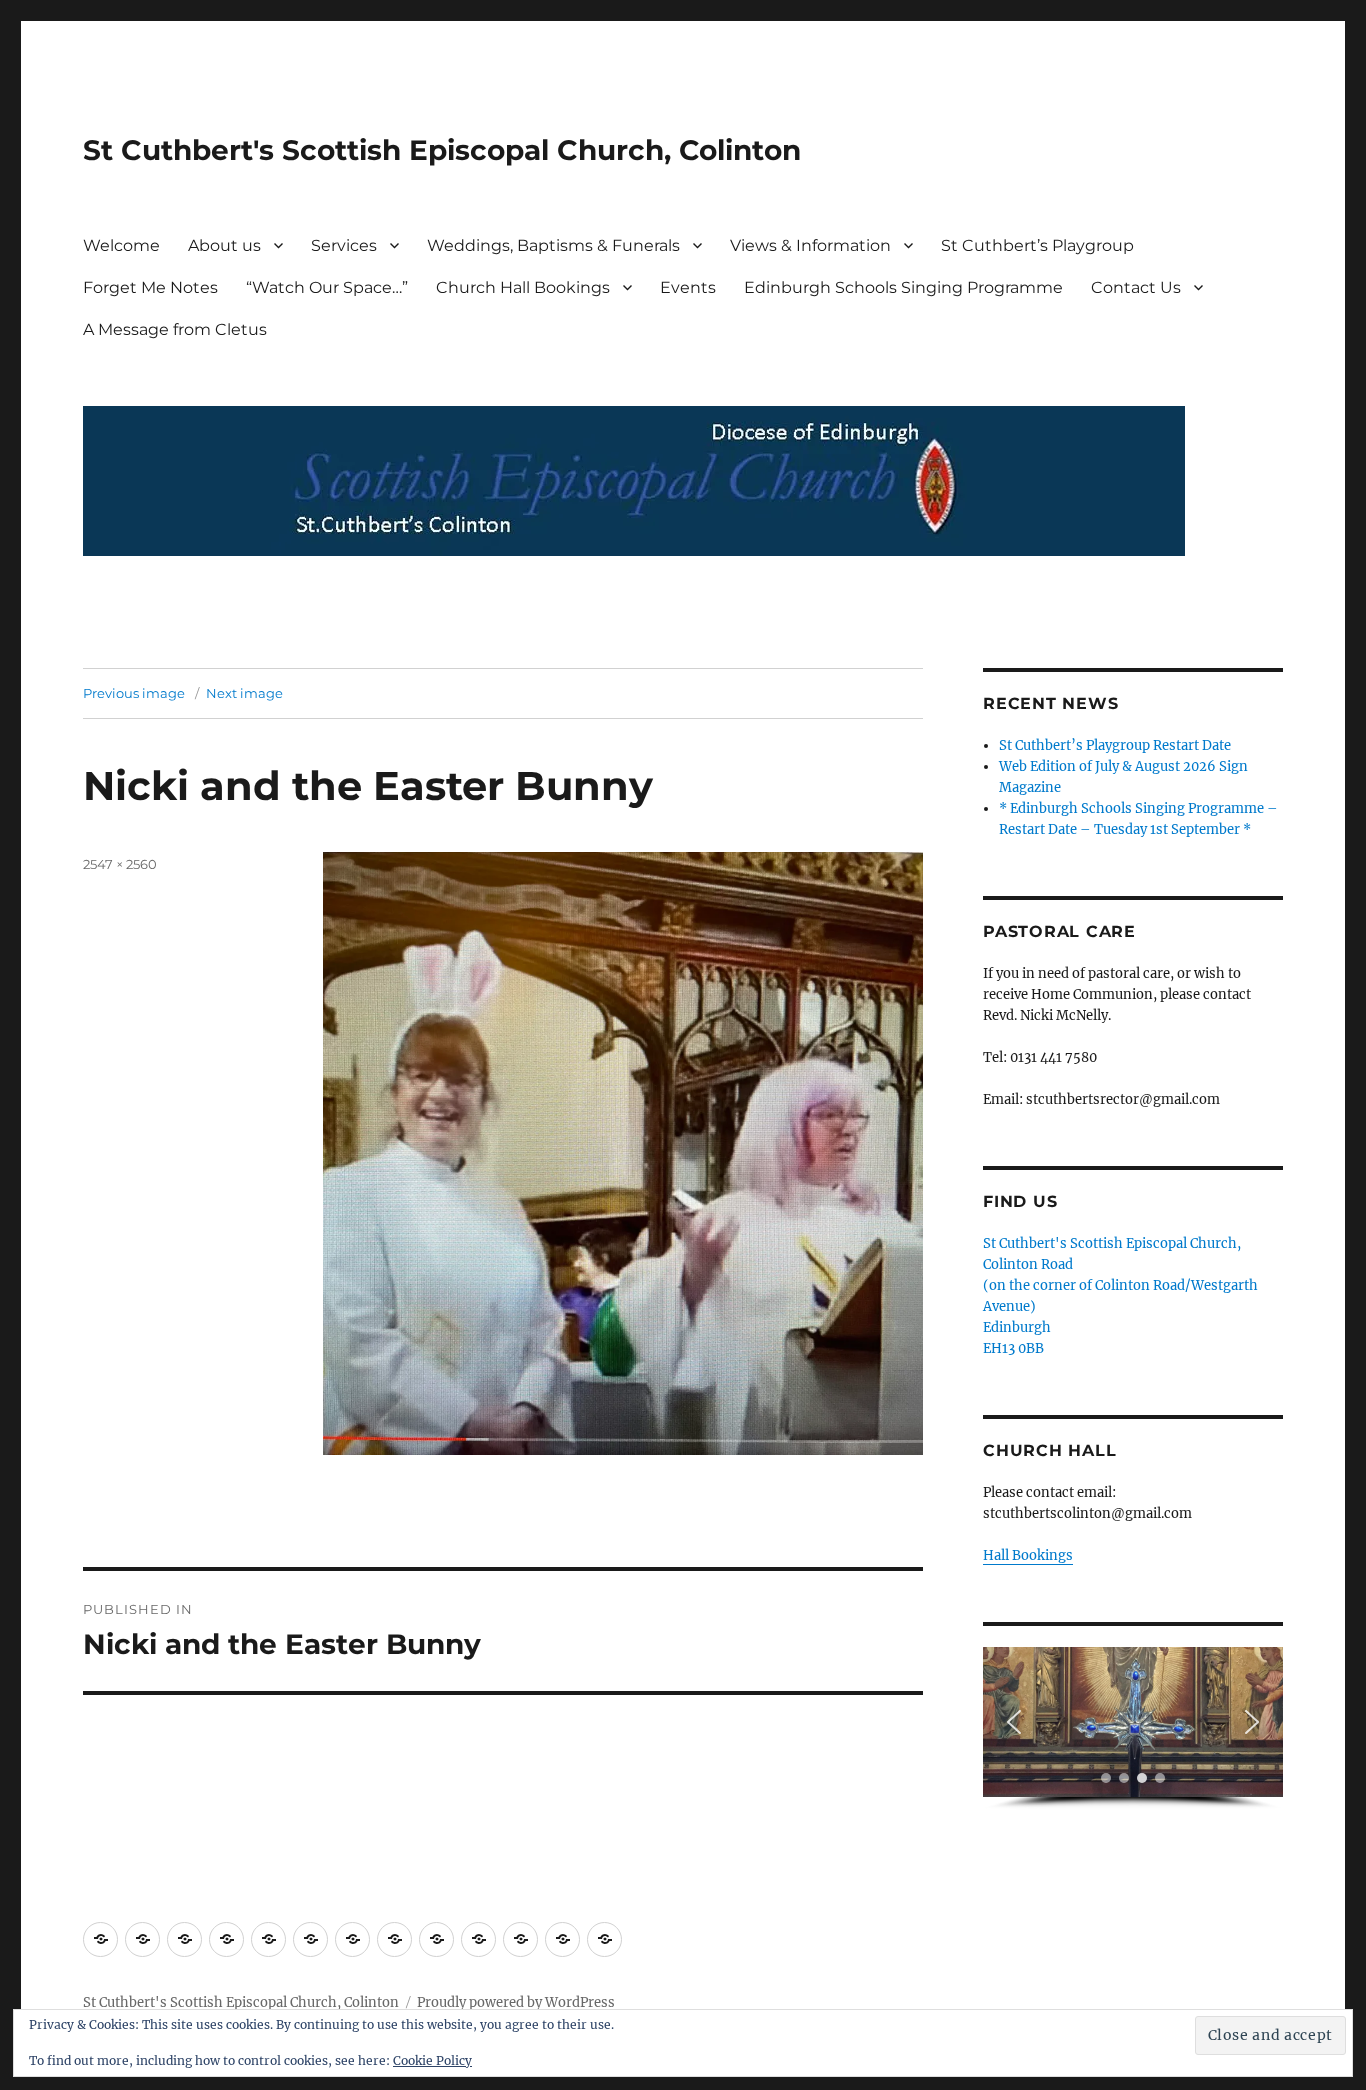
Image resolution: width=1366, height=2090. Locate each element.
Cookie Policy (432, 2060)
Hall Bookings (1028, 1555)
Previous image (134, 693)
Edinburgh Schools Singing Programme (903, 287)
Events (688, 287)
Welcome (121, 245)
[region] (1133, 1728)
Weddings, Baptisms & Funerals (553, 245)
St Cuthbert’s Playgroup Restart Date (1115, 745)
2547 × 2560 (120, 864)
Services (344, 245)
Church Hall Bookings (523, 287)
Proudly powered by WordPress (516, 2002)
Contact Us (1136, 287)
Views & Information (810, 245)
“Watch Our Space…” (327, 287)
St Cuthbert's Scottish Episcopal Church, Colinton (442, 150)
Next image (244, 693)
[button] (1014, 1722)
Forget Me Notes (150, 287)
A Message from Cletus (175, 329)
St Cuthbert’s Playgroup (1037, 245)
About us (224, 245)
